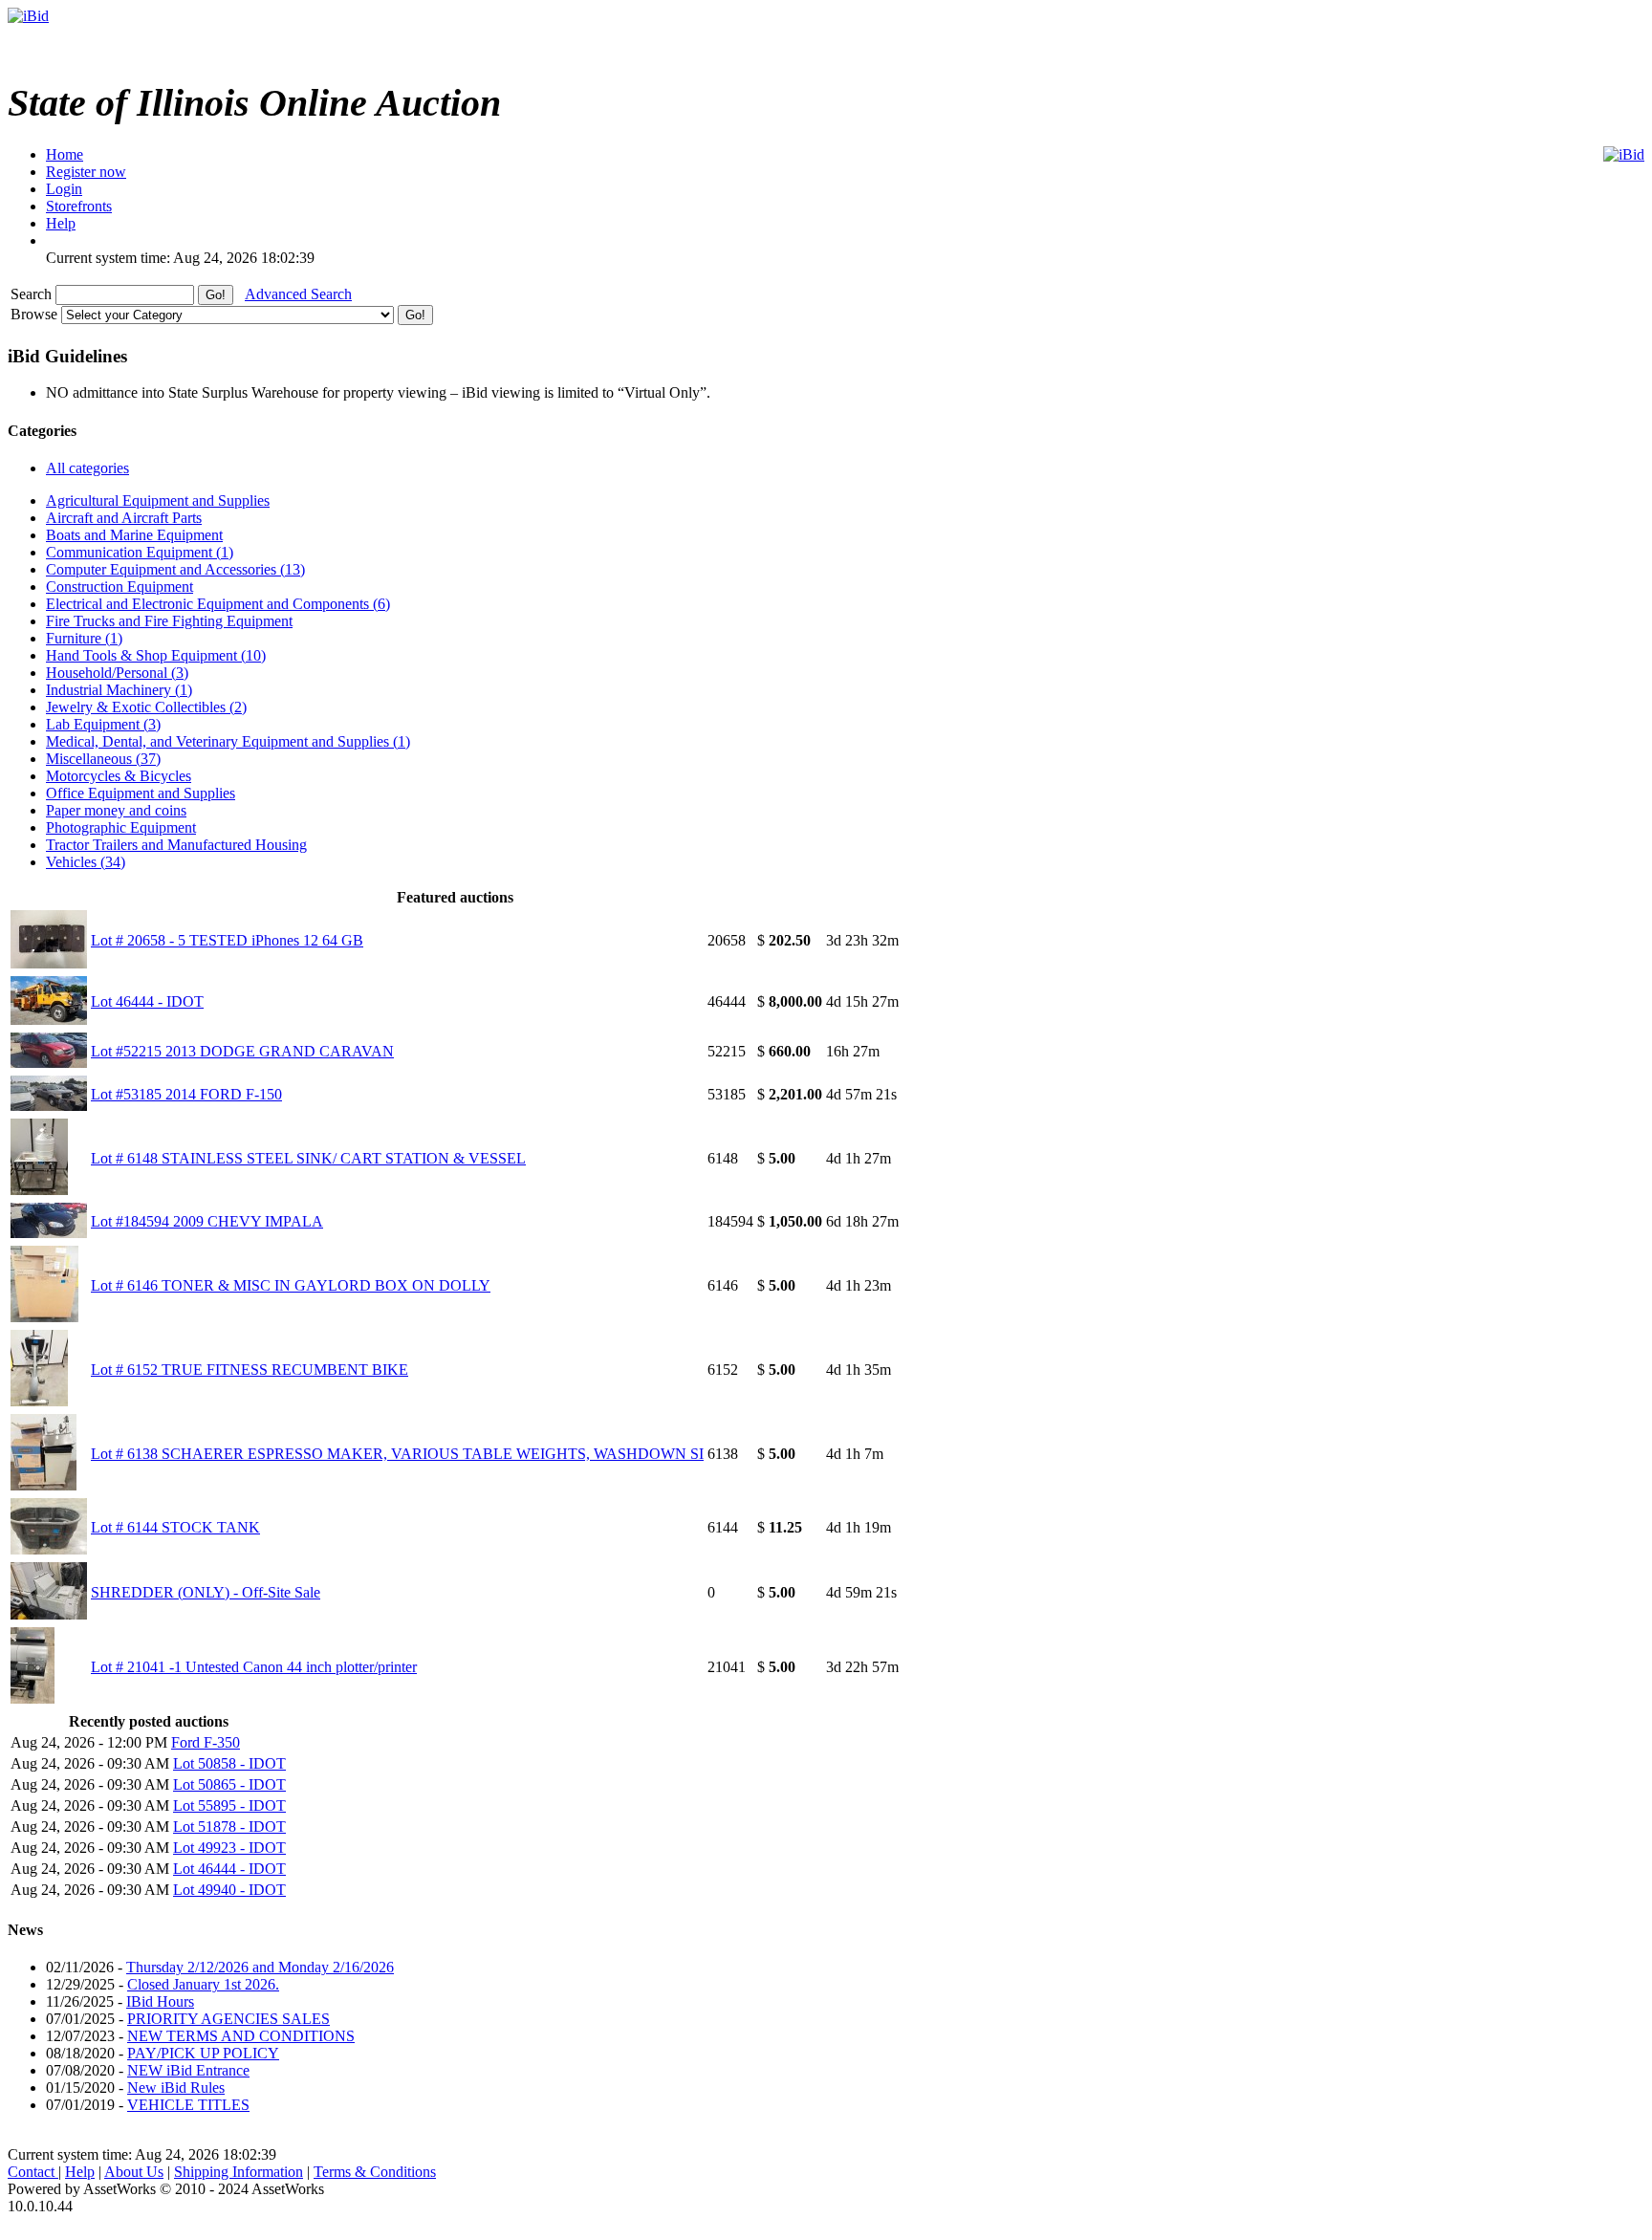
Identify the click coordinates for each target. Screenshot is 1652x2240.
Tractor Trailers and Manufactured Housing (176, 845)
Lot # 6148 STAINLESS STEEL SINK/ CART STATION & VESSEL (308, 1158)
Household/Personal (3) (117, 673)
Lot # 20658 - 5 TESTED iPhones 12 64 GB (227, 940)
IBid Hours (160, 2001)
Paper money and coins (116, 810)
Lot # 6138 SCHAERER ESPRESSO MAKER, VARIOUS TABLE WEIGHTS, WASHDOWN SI (397, 1454)
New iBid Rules (176, 2088)
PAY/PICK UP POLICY (203, 2053)
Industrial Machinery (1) (119, 690)
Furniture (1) (84, 638)
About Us (134, 2172)
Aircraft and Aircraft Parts (124, 518)
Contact (33, 2172)
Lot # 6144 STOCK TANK (175, 1527)
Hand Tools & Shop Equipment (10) (156, 655)
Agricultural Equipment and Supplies (158, 500)
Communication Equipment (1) (140, 552)
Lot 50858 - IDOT (229, 1763)
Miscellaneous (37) (103, 759)
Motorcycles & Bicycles (119, 776)
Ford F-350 (206, 1742)
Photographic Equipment (121, 827)
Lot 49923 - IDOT (229, 1848)
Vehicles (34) (86, 862)
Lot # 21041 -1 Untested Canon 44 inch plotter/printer (254, 1667)
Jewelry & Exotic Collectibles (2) (146, 707)
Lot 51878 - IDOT (229, 1827)
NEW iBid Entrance (188, 2070)
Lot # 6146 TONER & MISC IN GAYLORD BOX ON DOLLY (291, 1285)
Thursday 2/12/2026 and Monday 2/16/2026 (260, 1967)
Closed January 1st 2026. (203, 1984)
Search (33, 294)
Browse (36, 314)
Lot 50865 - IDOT (229, 1784)
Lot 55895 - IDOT (229, 1805)
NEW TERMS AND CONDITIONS (241, 2036)
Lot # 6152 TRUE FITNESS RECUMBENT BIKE (250, 1370)
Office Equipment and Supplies (141, 793)
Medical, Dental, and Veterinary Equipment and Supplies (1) (228, 741)
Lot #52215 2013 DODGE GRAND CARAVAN (242, 1051)
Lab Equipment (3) (103, 724)
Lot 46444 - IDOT (147, 1001)
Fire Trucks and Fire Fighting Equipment (169, 621)
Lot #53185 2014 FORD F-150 (186, 1094)
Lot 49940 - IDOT (229, 1890)
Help (80, 2172)
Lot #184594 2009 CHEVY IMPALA (207, 1221)
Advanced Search (298, 294)
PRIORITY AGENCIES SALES (228, 2019)
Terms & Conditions (375, 2172)
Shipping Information (239, 2172)
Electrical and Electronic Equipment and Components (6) (218, 604)
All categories (87, 468)
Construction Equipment (120, 587)
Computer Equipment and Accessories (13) (175, 569)
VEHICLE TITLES (188, 2105)
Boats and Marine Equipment (134, 535)
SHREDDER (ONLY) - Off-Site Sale (206, 1592)
